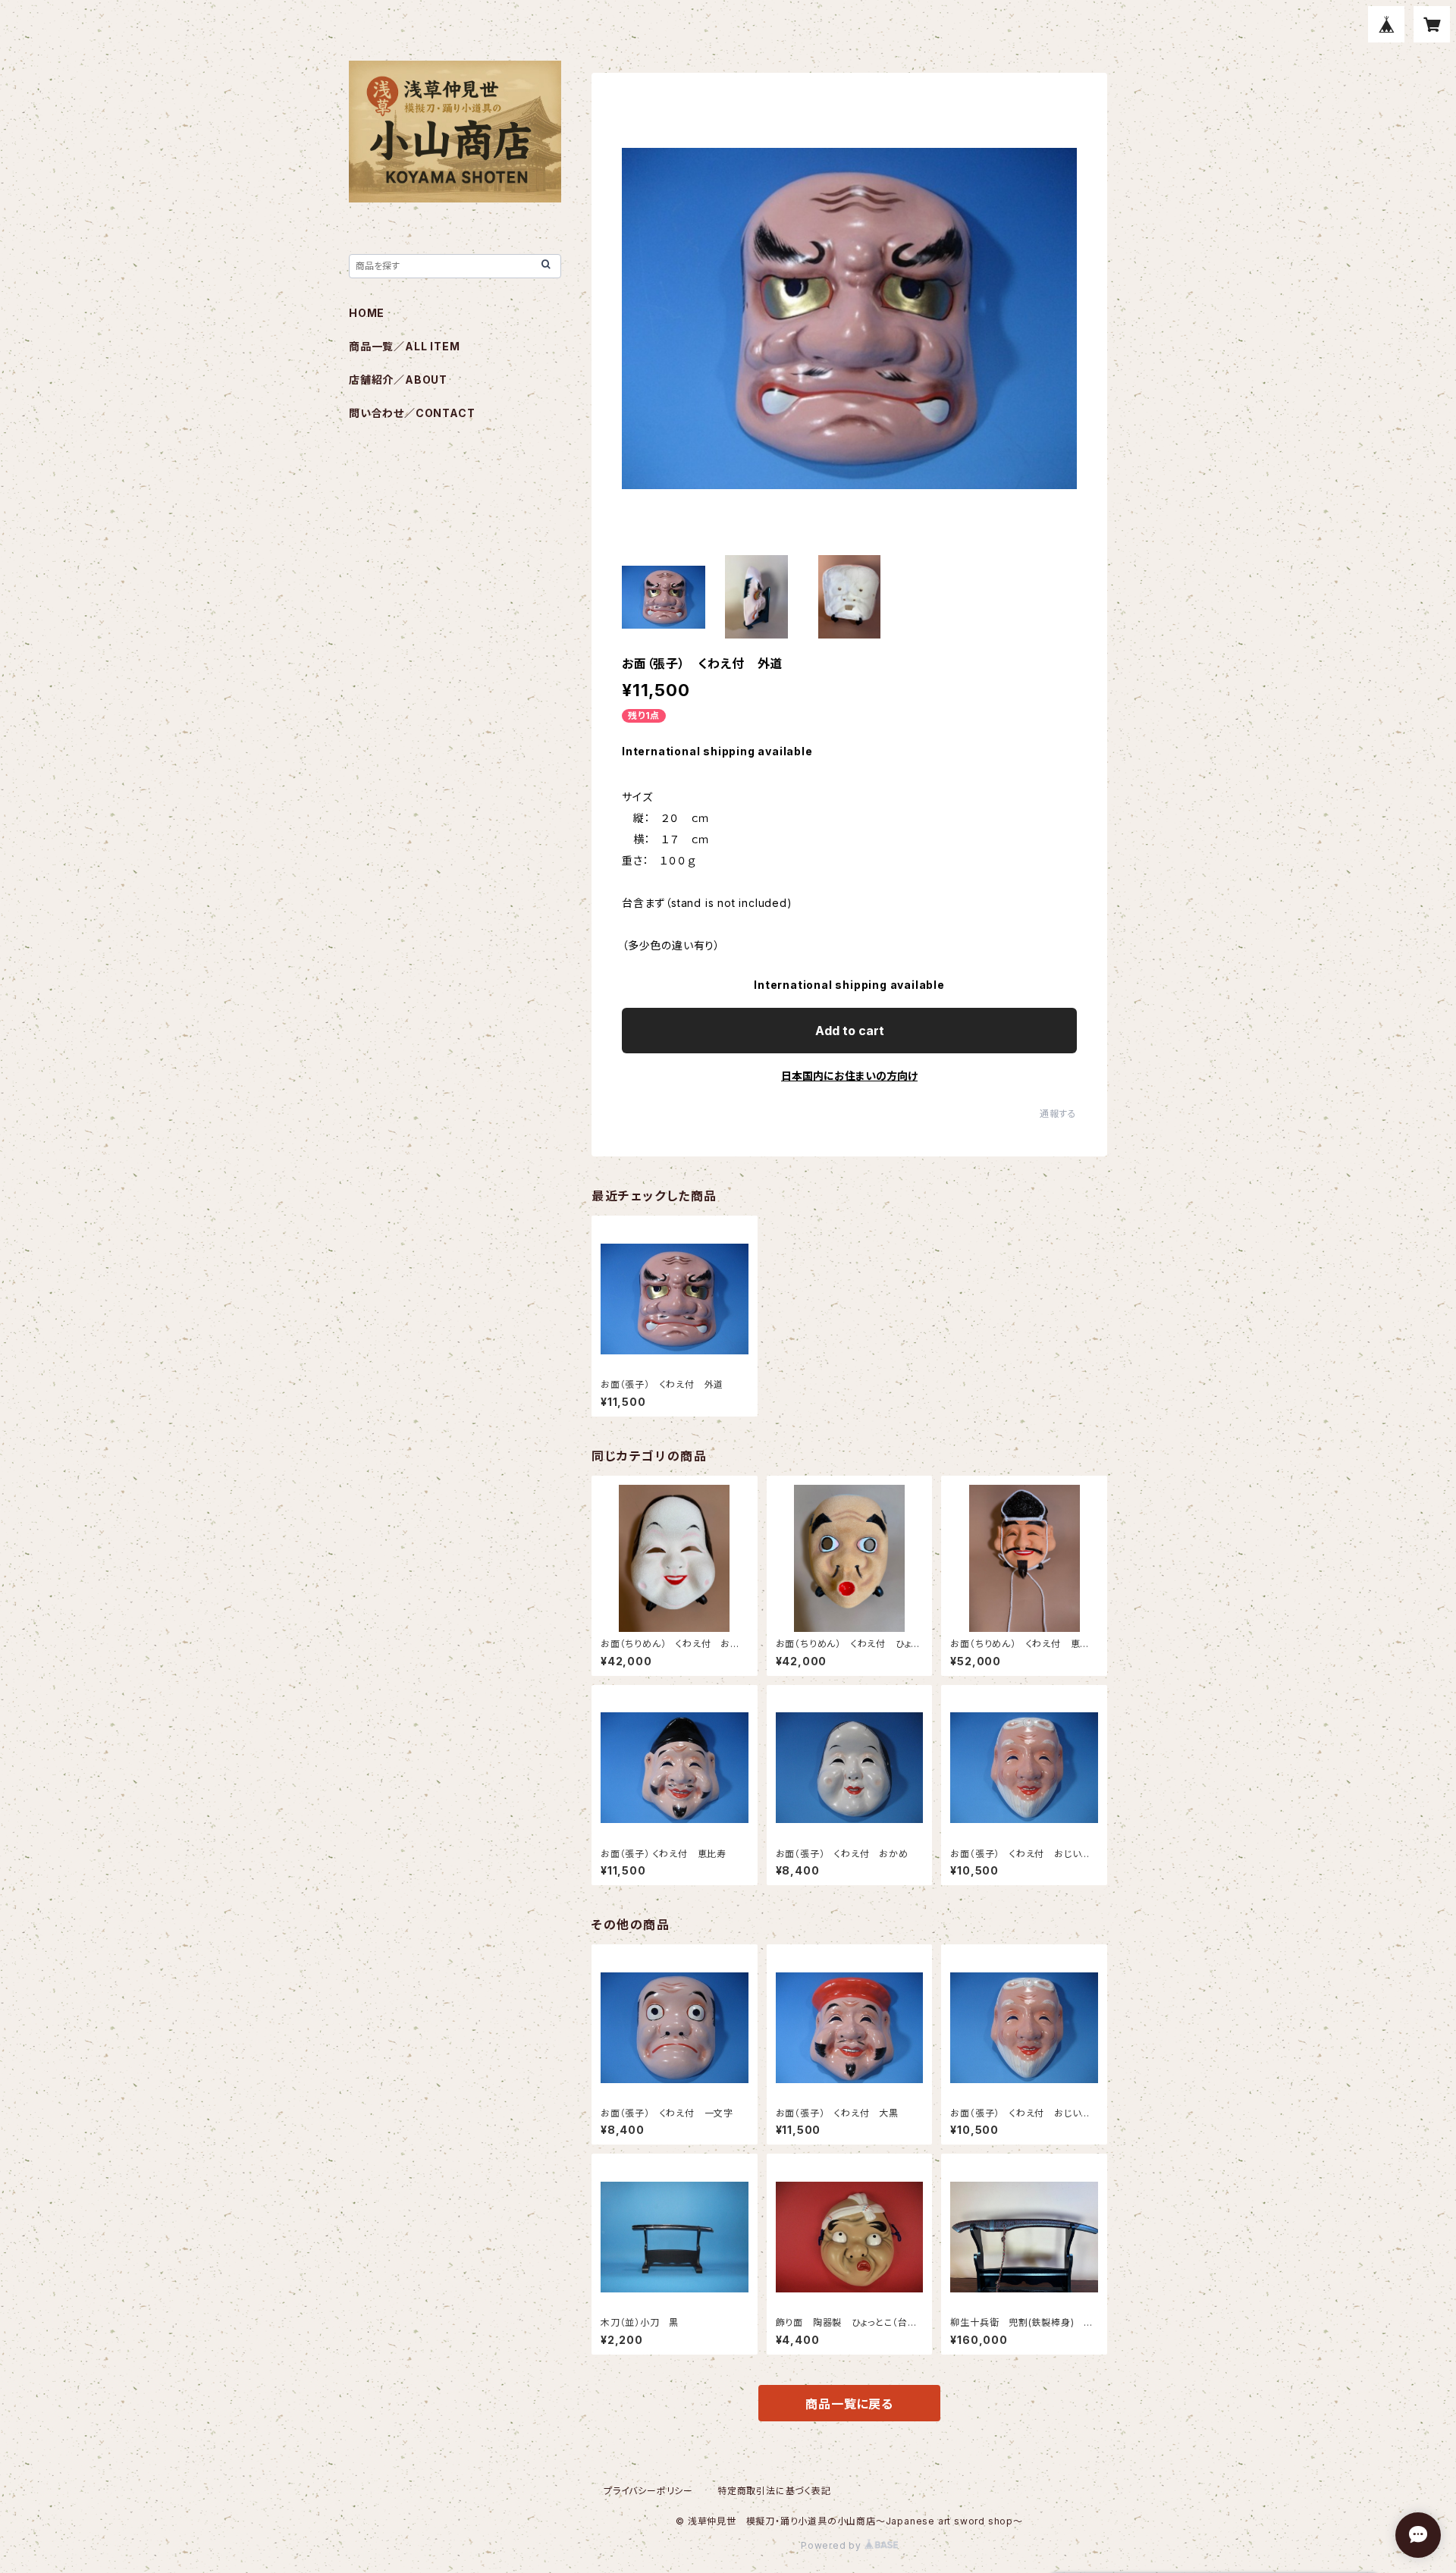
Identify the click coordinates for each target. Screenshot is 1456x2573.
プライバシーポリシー (648, 2491)
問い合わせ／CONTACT (412, 413)
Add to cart (850, 1031)
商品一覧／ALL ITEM (404, 346)
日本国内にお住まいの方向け (849, 1076)
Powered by (833, 2545)
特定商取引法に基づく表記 (774, 2491)
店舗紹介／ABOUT (398, 380)
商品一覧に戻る (849, 2404)
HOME (367, 313)
